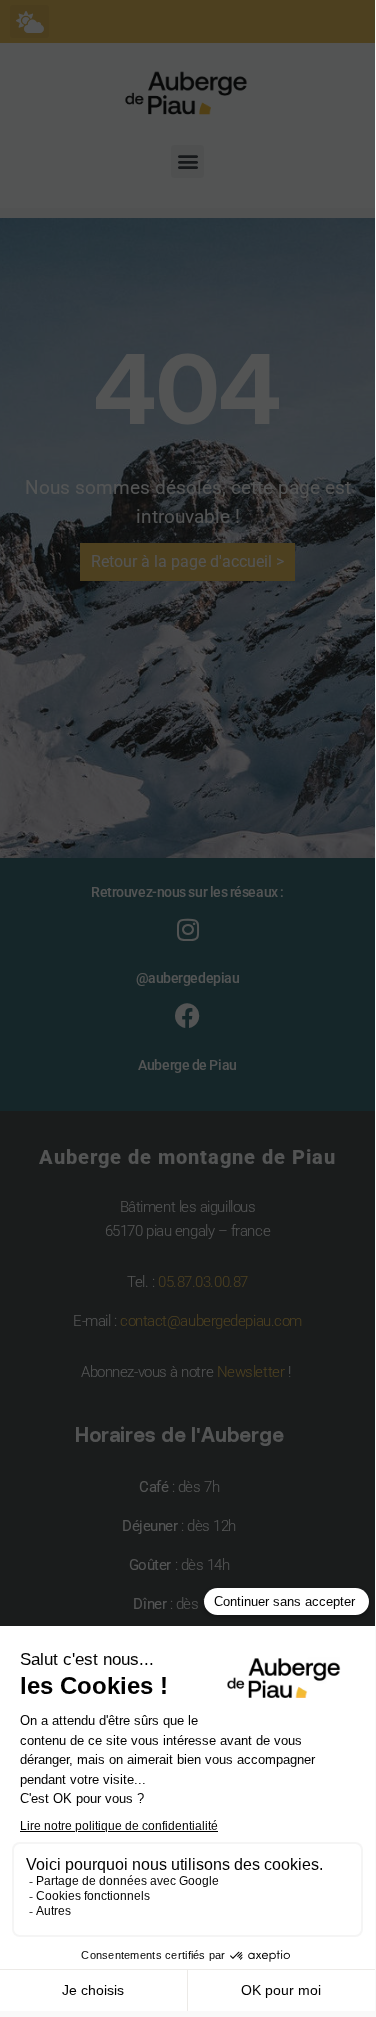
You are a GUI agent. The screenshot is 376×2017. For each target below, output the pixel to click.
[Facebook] (188, 1016)
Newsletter (251, 1372)
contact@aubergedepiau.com (211, 1321)
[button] (29, 21)
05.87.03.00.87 (203, 1282)
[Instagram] (188, 929)
